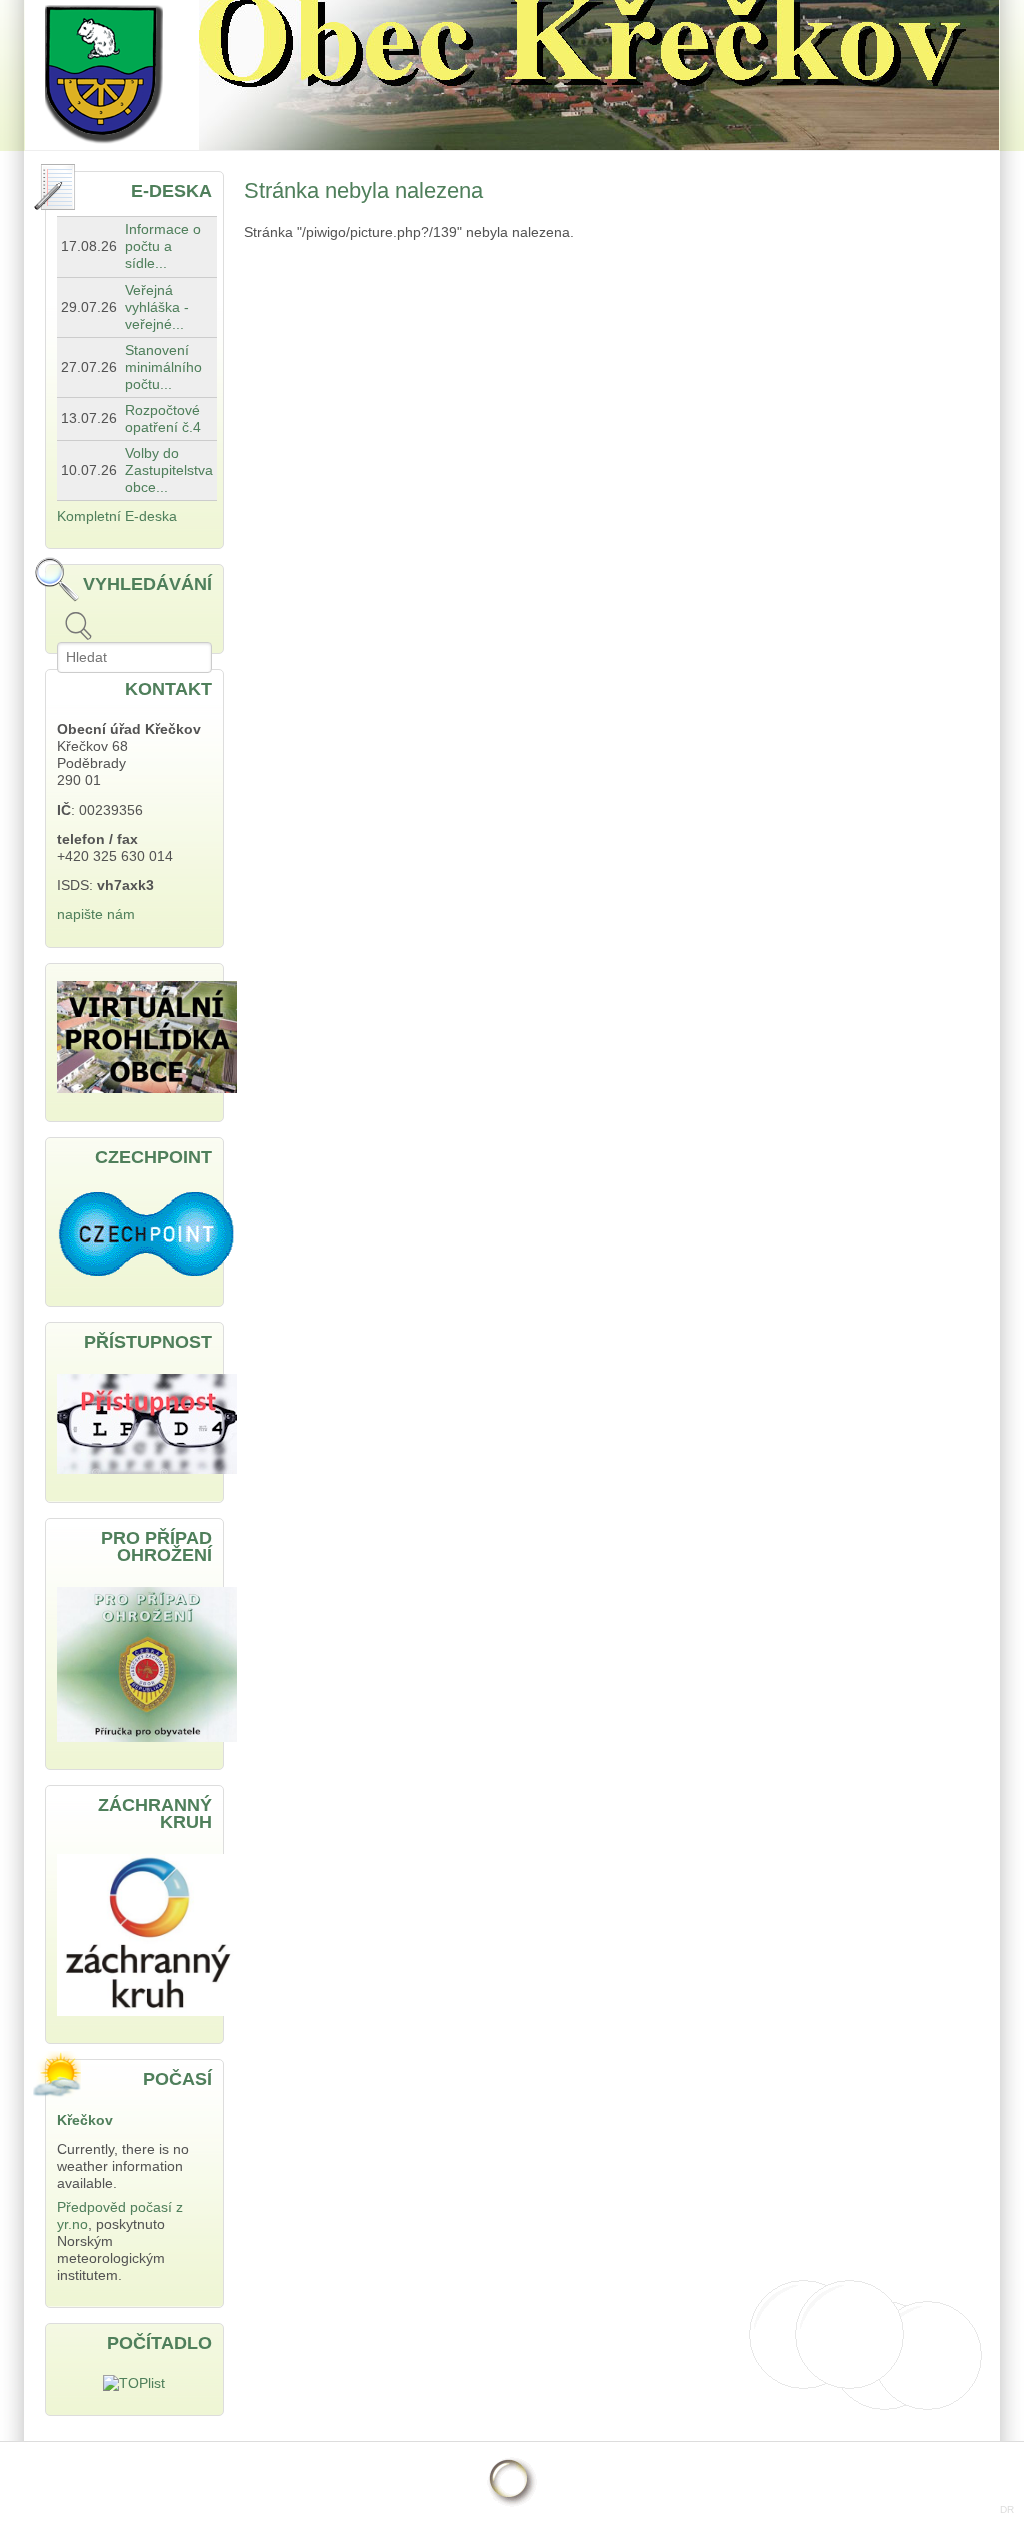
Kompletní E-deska (117, 516)
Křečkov (85, 2120)
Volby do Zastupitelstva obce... (169, 470)
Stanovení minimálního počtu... (163, 367)
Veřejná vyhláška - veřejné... (157, 307)
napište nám (96, 914)
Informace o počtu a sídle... (163, 246)
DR (1007, 2509)
